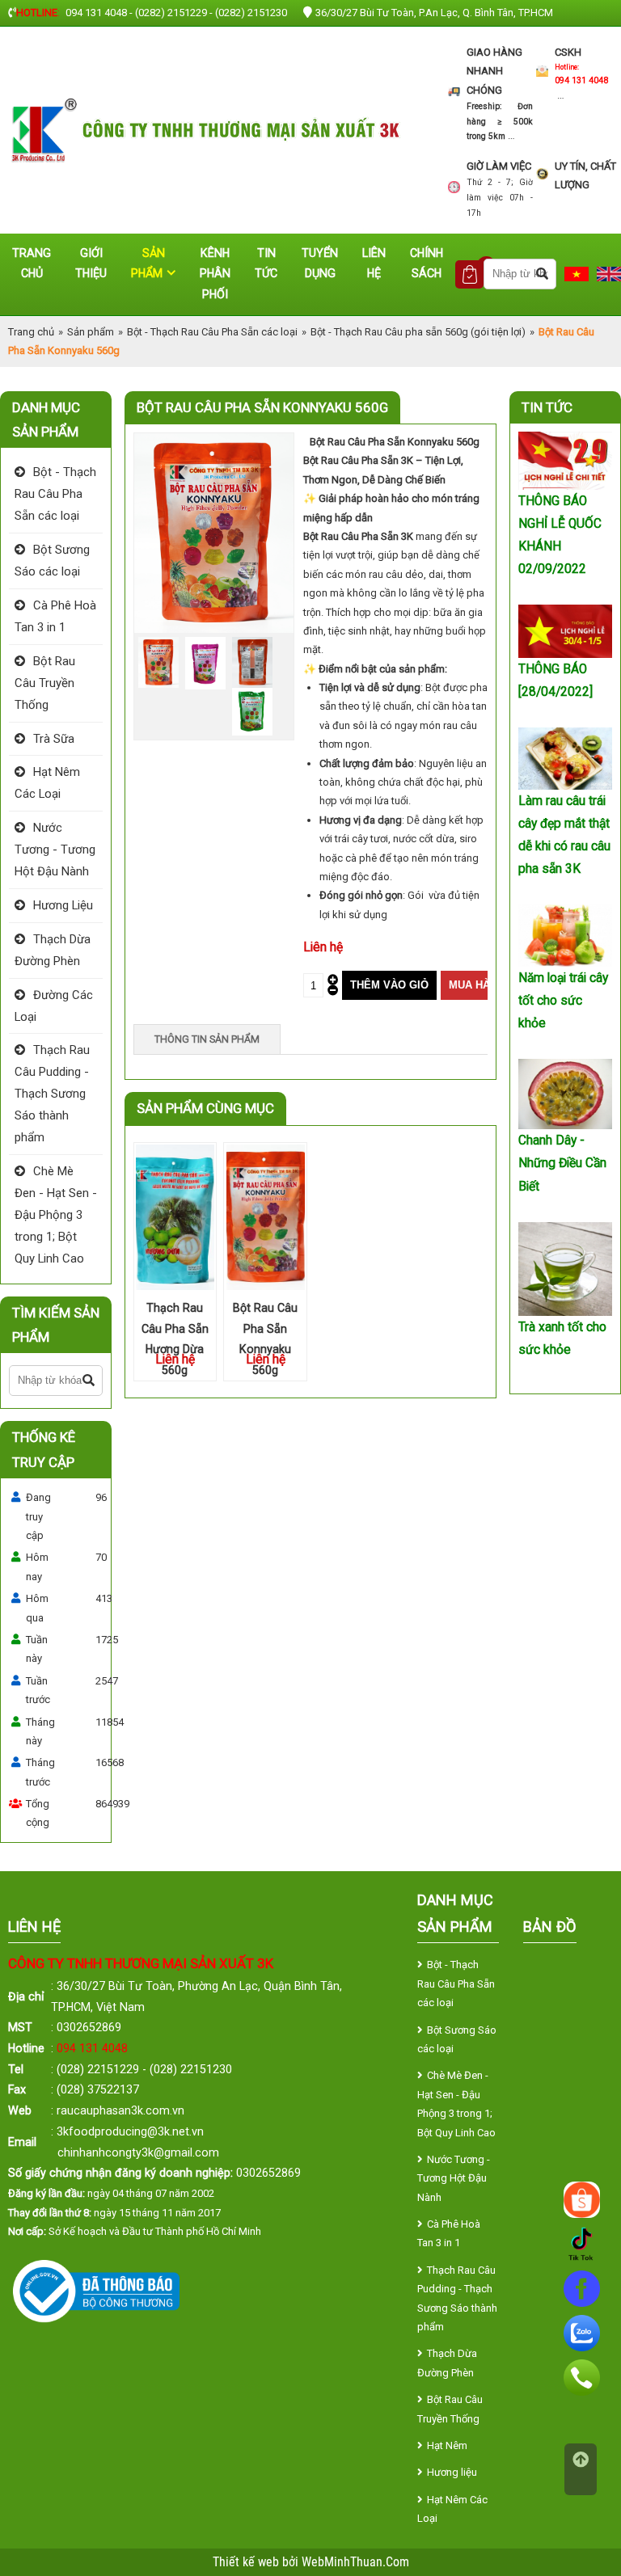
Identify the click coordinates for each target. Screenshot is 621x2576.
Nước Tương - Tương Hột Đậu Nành (55, 850)
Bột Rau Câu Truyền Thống (45, 683)
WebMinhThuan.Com (355, 2562)
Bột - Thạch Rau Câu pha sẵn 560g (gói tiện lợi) (418, 332)
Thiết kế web (247, 2562)
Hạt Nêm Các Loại (47, 783)
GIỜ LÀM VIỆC (499, 166)
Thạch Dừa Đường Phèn (53, 950)
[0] (469, 274)
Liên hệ (374, 264)
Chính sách (427, 264)
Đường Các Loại (54, 1006)
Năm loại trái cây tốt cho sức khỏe (563, 1001)
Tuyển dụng (320, 264)
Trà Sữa (54, 739)
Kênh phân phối (215, 274)
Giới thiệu (91, 264)
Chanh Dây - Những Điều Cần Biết (562, 1163)
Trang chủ (32, 264)
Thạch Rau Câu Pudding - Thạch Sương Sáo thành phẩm (52, 1094)
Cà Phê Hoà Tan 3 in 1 (55, 616)
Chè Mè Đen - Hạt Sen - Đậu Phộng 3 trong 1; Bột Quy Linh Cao (56, 1215)
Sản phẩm (148, 264)
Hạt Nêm (447, 2445)
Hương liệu (452, 2472)
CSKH (568, 52)
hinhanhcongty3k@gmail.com (142, 2152)
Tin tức (266, 264)
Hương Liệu (63, 905)
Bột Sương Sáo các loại (52, 561)
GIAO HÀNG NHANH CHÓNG (494, 71)
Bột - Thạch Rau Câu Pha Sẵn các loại (212, 332)
